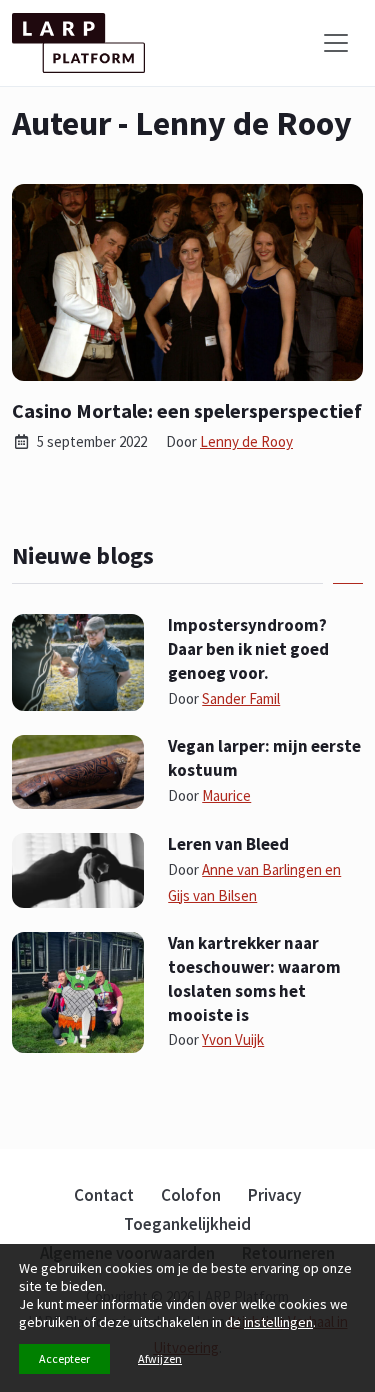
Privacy (274, 1195)
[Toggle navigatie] (336, 43)
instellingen (278, 1322)
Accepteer (64, 1358)
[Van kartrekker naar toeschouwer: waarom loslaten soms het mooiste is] (78, 991)
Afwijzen (160, 1358)
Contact (104, 1195)
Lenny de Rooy (246, 441)
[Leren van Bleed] (78, 869)
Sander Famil (241, 698)
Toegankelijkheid (187, 1224)
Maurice (226, 795)
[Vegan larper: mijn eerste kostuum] (78, 770)
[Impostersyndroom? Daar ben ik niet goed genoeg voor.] (78, 661)
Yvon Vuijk (233, 1039)
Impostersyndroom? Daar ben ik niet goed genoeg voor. (248, 649)
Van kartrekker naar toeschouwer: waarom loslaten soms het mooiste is (254, 978)
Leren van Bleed (228, 844)
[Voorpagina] (78, 43)
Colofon (191, 1195)
